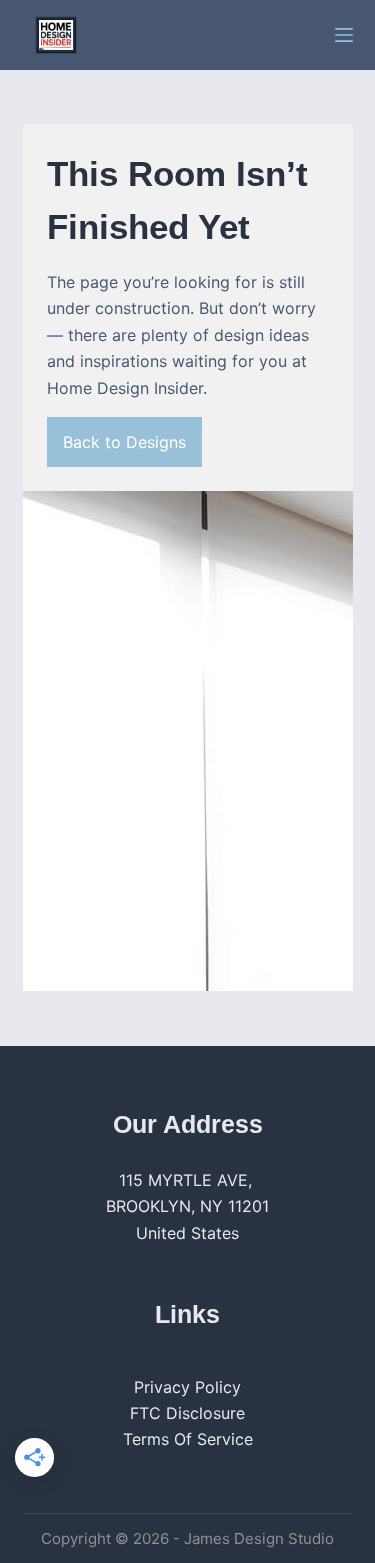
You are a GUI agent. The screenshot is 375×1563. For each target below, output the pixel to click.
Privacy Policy (187, 1387)
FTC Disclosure (187, 1413)
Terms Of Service (188, 1439)
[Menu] (344, 35)
